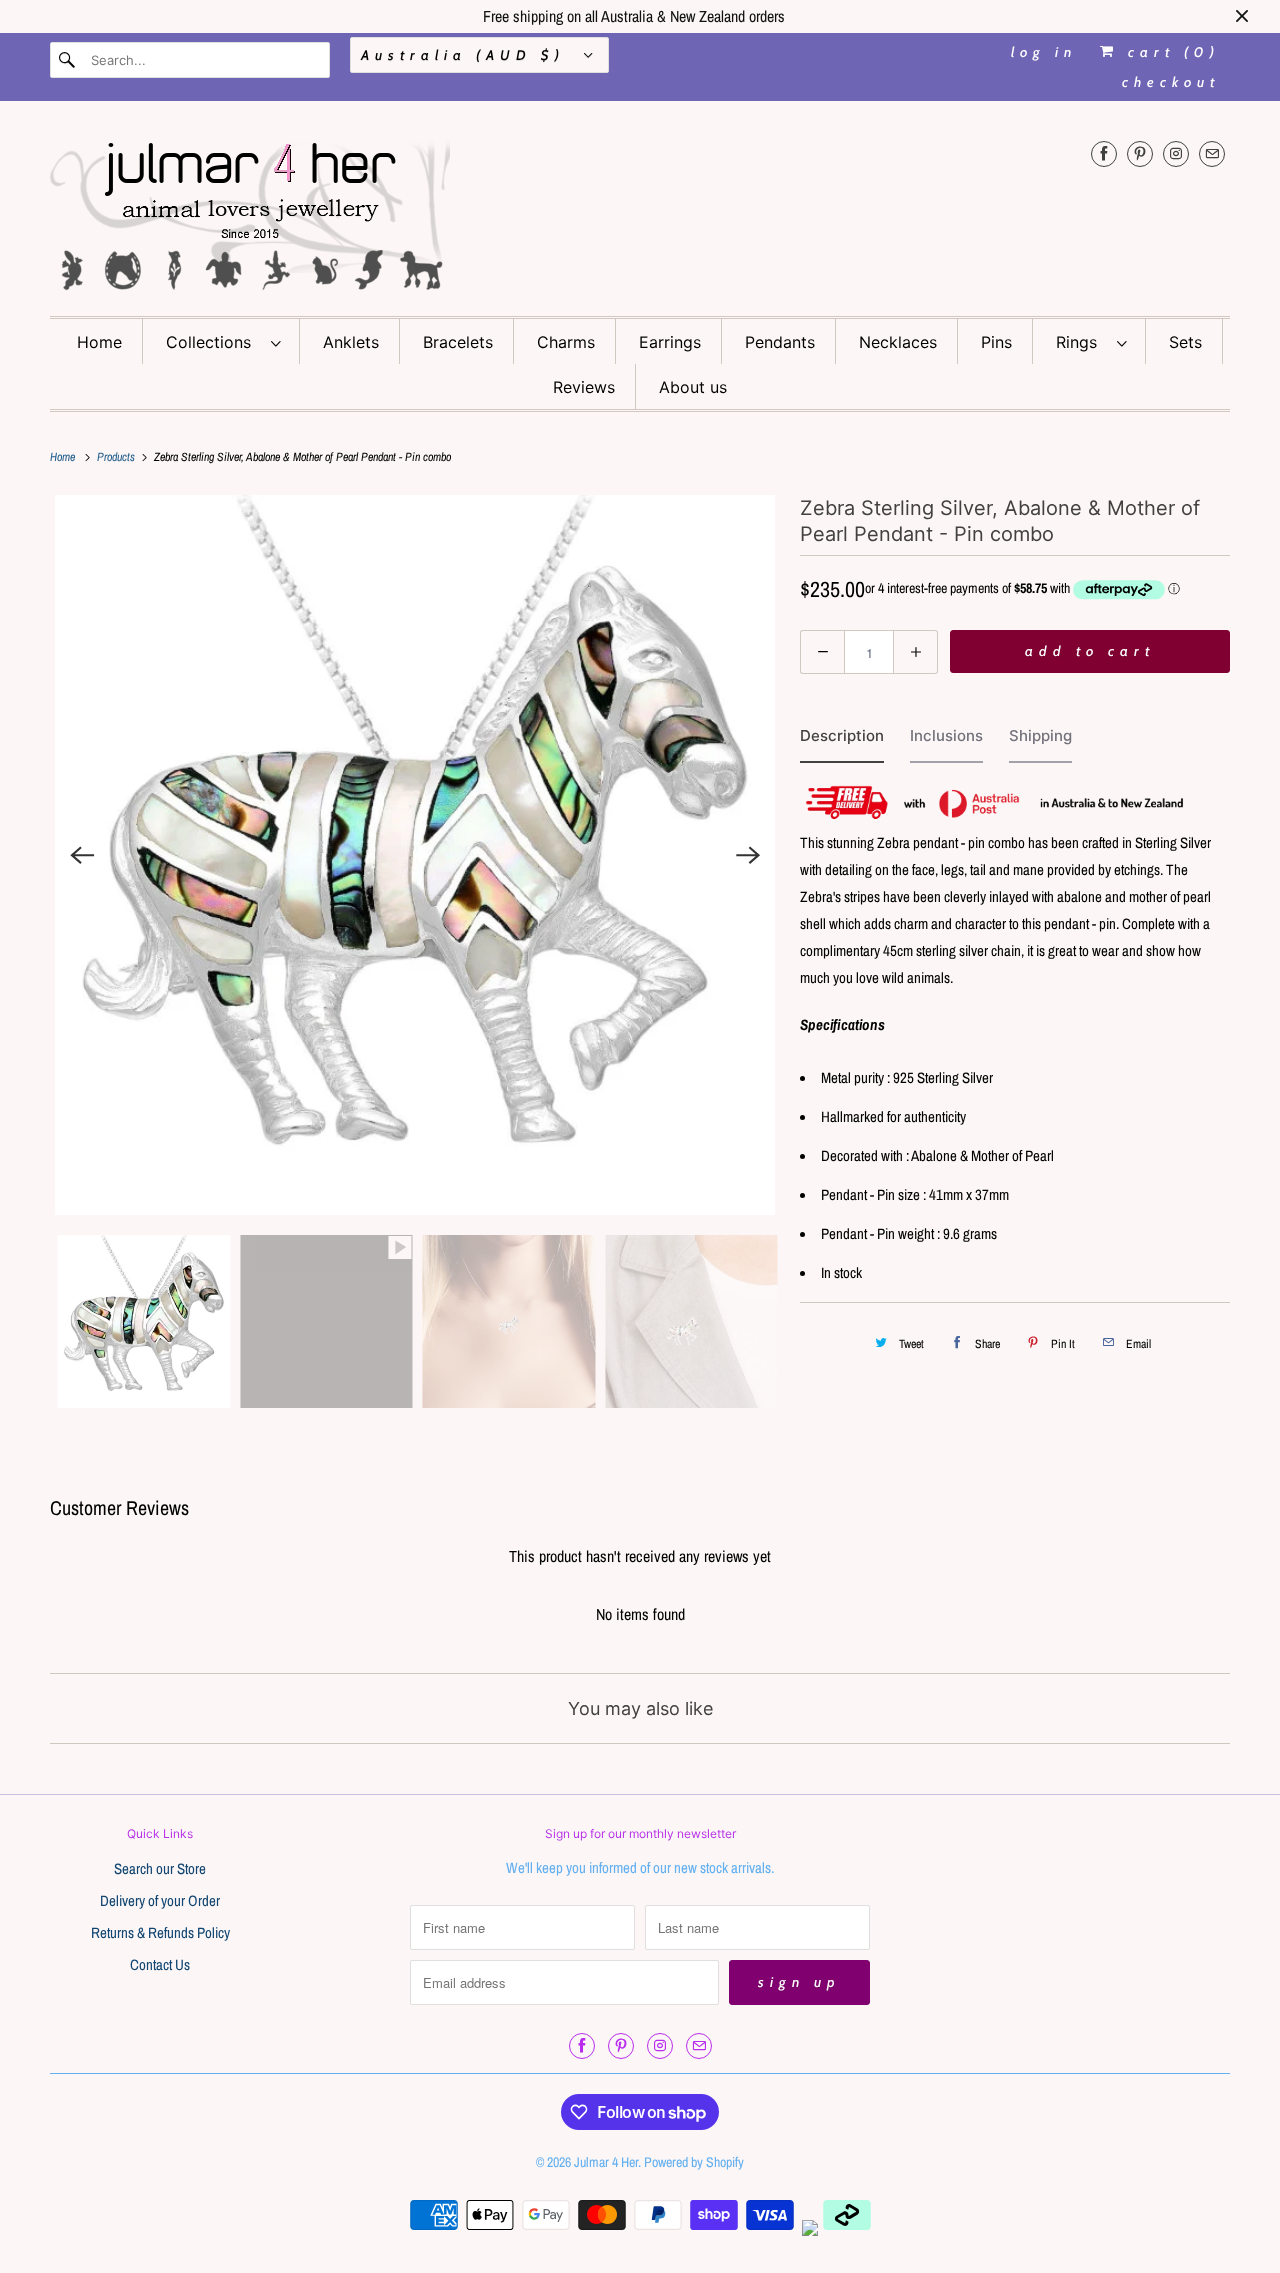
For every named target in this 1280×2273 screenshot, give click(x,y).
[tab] (842, 740)
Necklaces (898, 342)
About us (693, 387)
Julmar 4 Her (606, 2162)
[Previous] (82, 855)
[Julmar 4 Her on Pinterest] (1140, 153)
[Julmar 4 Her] (640, 213)
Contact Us (160, 1964)
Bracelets (458, 342)
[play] (415, 855)
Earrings (670, 342)
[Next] (748, 855)
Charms (566, 342)
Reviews (584, 387)
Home (99, 342)
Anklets (351, 342)
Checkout (1171, 82)
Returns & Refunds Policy (160, 1932)
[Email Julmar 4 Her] (1212, 153)
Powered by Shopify (694, 2162)
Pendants (780, 342)
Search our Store (160, 1868)
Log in (1044, 52)
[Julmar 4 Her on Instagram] (1176, 153)
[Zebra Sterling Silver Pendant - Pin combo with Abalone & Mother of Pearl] (415, 855)
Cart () (1169, 52)
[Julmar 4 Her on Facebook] (1104, 153)
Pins (996, 342)
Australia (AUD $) (467, 55)
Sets (1185, 342)
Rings (1081, 342)
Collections (213, 342)
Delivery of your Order (160, 1900)
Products (117, 457)
